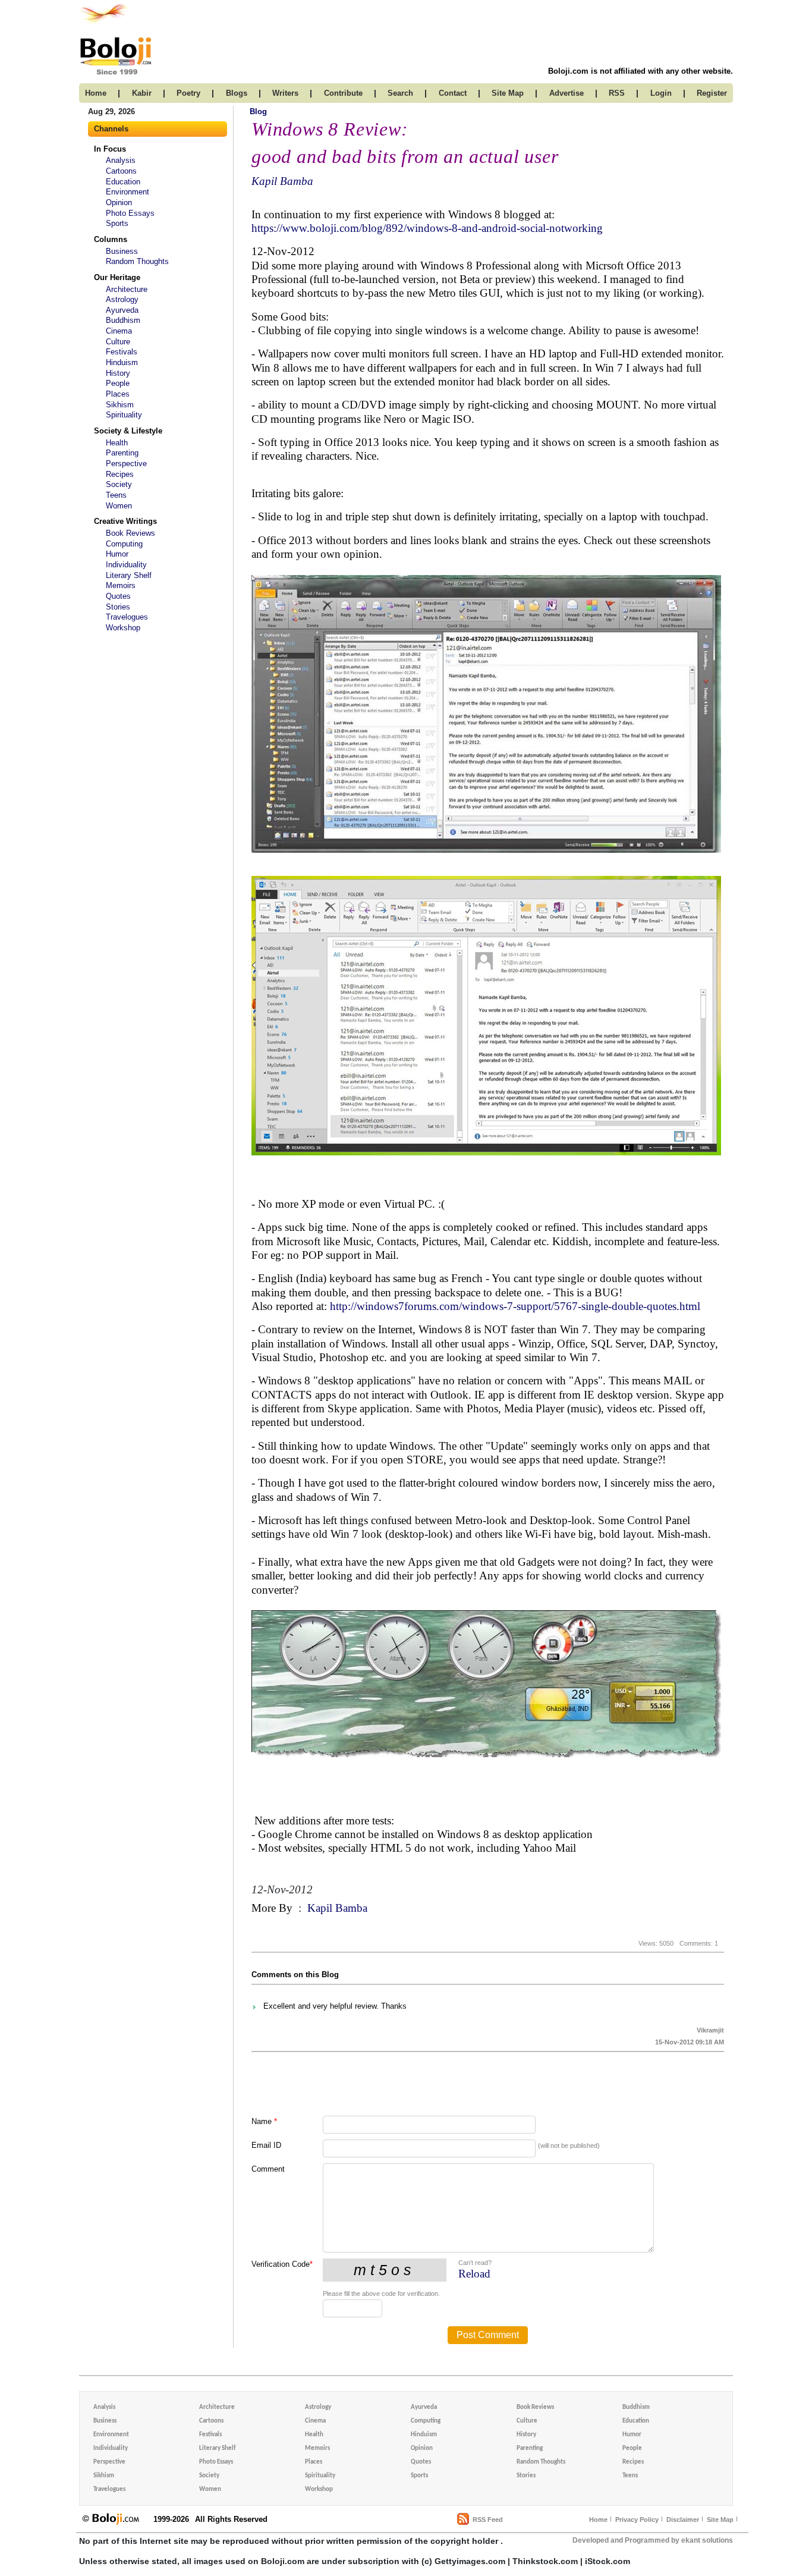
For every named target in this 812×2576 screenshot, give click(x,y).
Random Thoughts (137, 261)
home (96, 93)
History (118, 373)
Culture (118, 342)
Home (598, 2520)
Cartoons (121, 171)
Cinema (119, 331)
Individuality (126, 565)
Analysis (121, 160)
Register (712, 93)
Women (119, 506)
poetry (188, 93)
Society (119, 484)
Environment (128, 192)
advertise (566, 93)
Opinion (119, 202)
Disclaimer (683, 2520)
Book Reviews (130, 533)
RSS (617, 93)
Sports (117, 223)
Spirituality (124, 415)
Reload (474, 2274)
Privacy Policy (637, 2520)
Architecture (127, 289)
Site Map (720, 2520)
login (661, 93)
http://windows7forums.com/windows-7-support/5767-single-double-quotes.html (515, 1306)
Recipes (120, 474)
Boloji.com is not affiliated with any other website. (641, 71)
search (400, 93)
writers (285, 93)
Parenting (122, 453)
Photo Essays (130, 213)
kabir (142, 93)
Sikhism (120, 405)
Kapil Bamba (282, 181)
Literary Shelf (129, 575)
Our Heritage (117, 277)
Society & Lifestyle (128, 431)
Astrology (122, 299)
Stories (118, 607)
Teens (116, 495)
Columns (111, 239)
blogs (237, 93)
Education (123, 182)
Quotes (118, 596)
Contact (453, 93)
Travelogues (127, 617)
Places (118, 394)
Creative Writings (125, 521)
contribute (343, 93)
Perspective (126, 464)
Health (117, 443)
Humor (117, 554)
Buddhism (123, 320)
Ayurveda (122, 310)
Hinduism (122, 362)
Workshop (123, 628)
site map (508, 93)
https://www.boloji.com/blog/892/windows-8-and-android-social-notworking (427, 228)
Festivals (122, 352)
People (118, 383)
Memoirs (121, 585)
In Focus (110, 149)
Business (122, 251)
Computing (124, 544)
